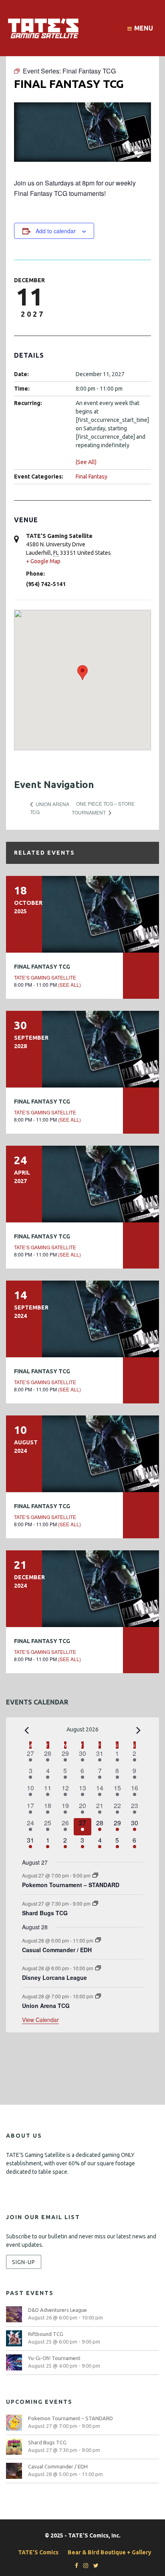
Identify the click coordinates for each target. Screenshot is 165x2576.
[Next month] (139, 1730)
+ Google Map (43, 561)
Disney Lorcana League (54, 1977)
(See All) (86, 462)
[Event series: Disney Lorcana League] (98, 1968)
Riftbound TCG (46, 2334)
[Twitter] (94, 2566)
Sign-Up (24, 2262)
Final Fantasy (92, 477)
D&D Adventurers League (57, 2310)
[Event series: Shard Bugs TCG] (95, 1903)
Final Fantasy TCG (42, 967)
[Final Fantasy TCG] (82, 914)
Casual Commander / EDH (57, 1950)
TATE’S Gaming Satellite (45, 977)
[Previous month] (27, 1730)
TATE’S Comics (38, 2552)
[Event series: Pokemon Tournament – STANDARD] (95, 1875)
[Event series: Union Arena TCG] (98, 1996)
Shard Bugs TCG (45, 1913)
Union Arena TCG (46, 2006)
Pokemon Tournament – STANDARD (71, 1885)
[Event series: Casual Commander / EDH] (98, 1940)
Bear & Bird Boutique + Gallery (110, 2552)
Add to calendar (56, 231)
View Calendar (40, 2020)
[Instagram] (84, 2566)
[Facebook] (74, 2566)
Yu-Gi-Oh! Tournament (54, 2358)
